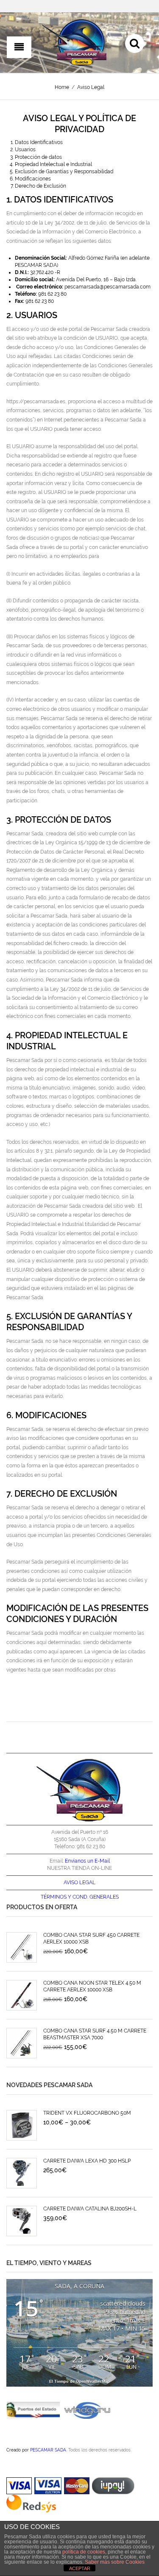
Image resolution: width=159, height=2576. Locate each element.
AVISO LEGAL (79, 1883)
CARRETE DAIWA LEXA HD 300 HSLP (87, 2161)
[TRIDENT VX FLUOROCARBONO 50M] (22, 2125)
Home (62, 87)
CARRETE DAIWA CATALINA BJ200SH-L (90, 2209)
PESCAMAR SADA (48, 2450)
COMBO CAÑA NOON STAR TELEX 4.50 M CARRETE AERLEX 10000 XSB (92, 1986)
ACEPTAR (80, 2568)
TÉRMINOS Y (56, 1897)
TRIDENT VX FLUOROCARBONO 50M (87, 2113)
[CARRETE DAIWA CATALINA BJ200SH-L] (22, 2221)
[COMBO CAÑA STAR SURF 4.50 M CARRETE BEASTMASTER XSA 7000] (22, 2043)
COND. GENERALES (96, 1897)
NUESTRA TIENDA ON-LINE (79, 1868)
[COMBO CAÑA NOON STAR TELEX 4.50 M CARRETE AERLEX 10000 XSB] (22, 1995)
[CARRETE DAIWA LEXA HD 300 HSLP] (22, 2173)
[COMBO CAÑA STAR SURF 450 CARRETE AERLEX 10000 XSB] (22, 1947)
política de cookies (84, 2552)
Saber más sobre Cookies (115, 2562)
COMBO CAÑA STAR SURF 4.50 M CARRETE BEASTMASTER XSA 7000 (95, 2034)
